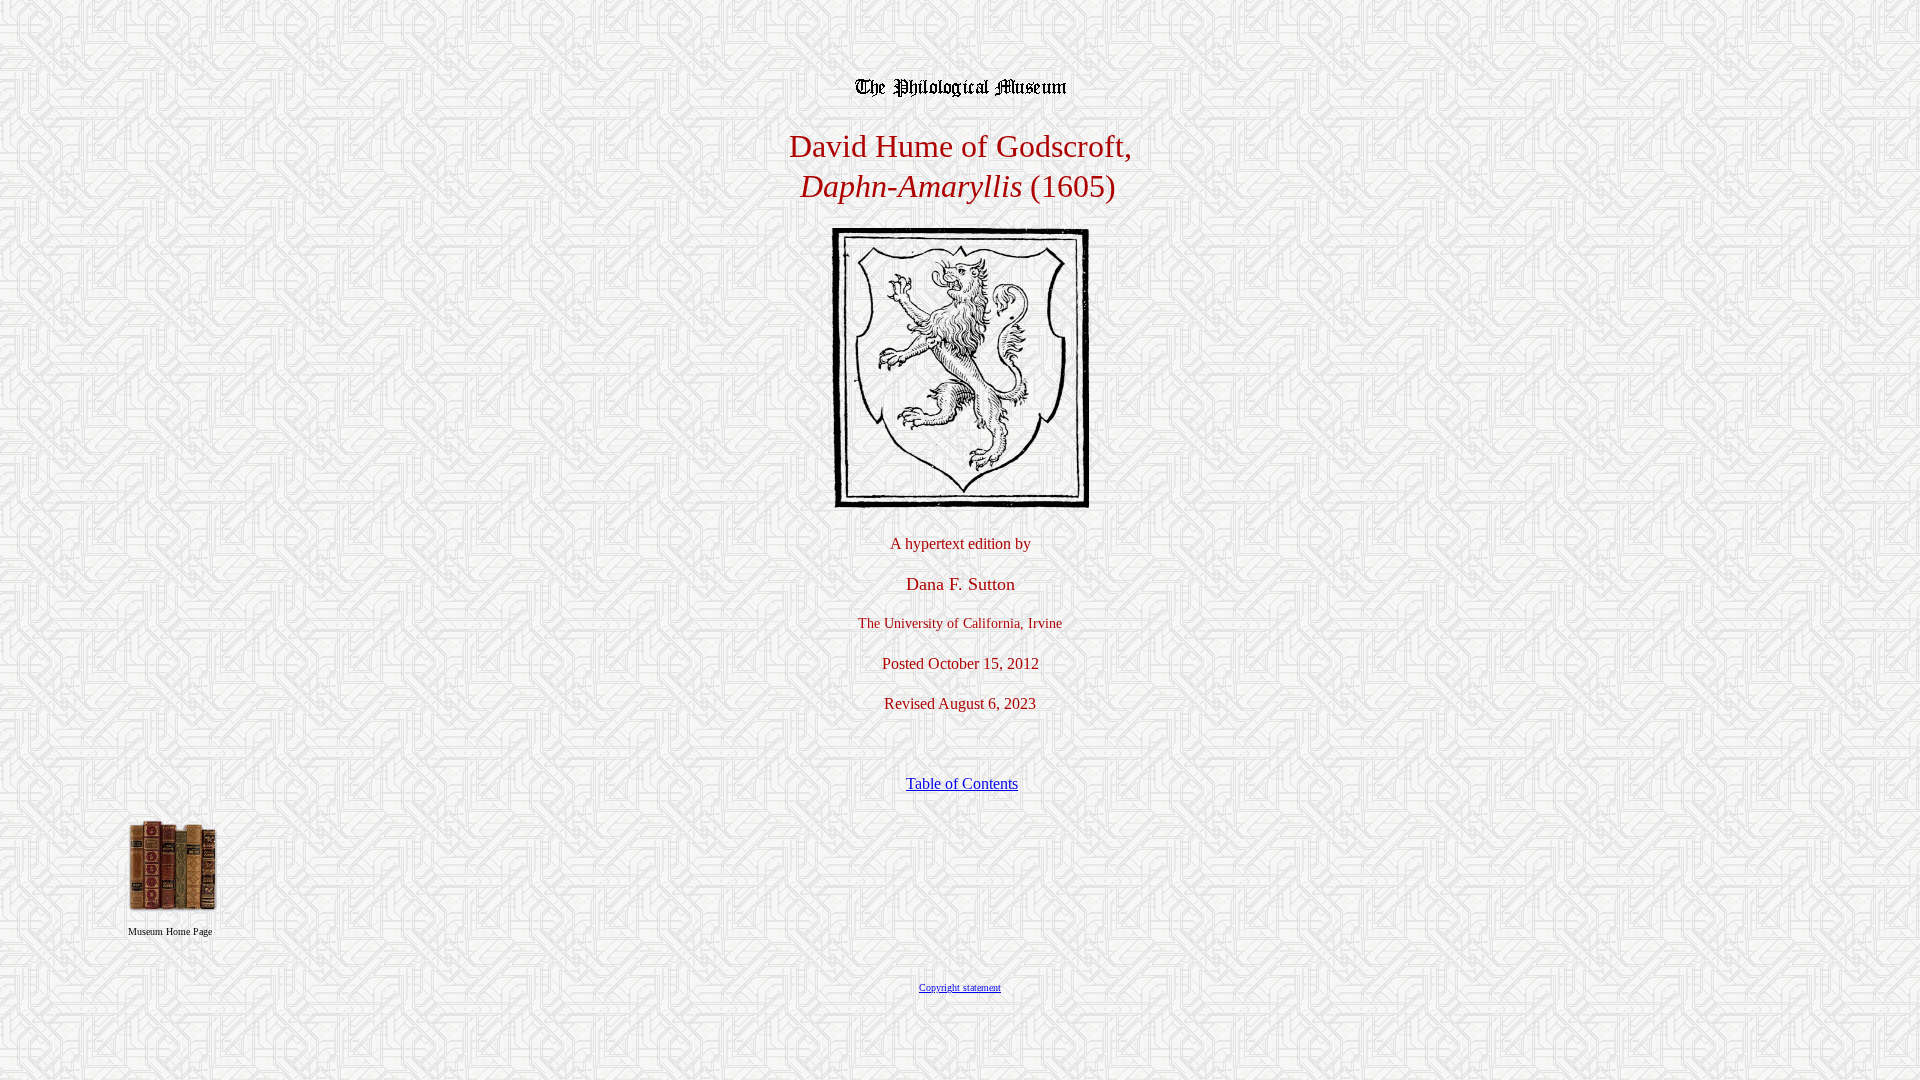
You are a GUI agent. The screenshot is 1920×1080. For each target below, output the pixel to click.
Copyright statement (960, 987)
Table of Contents (962, 783)
